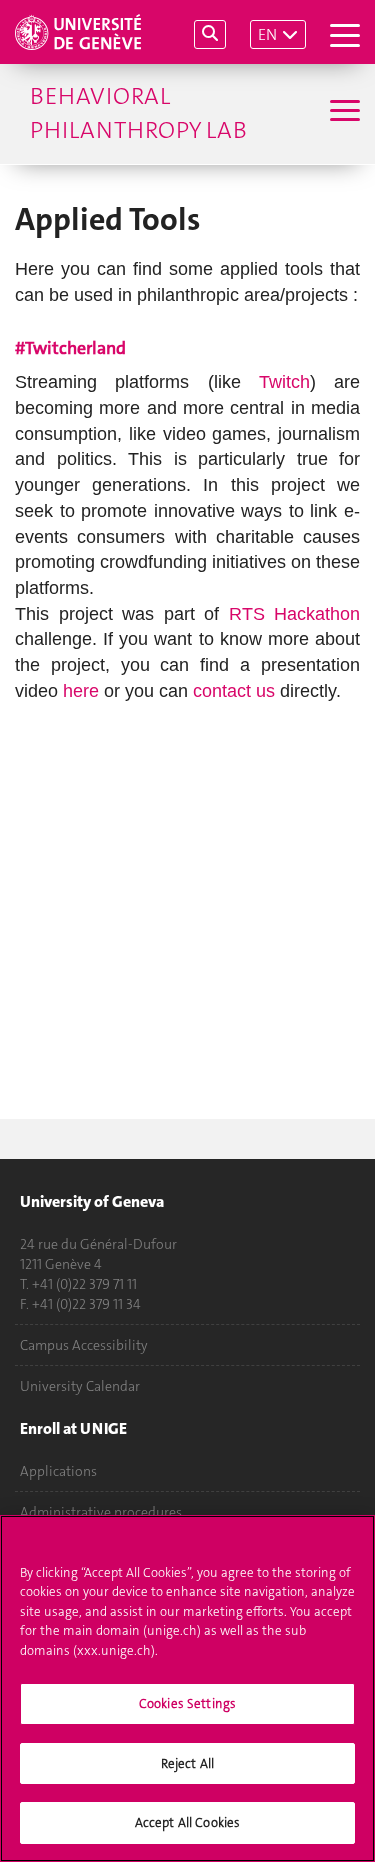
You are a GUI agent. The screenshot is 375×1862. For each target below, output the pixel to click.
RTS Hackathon (295, 614)
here (81, 691)
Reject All (187, 1763)
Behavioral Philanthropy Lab (138, 113)
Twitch (284, 382)
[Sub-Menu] (342, 113)
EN (267, 34)
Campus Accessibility (84, 1345)
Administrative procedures (101, 1512)
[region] (187, 1688)
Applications (58, 1471)
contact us (234, 691)
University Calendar (80, 1386)
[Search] (210, 34)
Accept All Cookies (187, 1822)
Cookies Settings (187, 1703)
